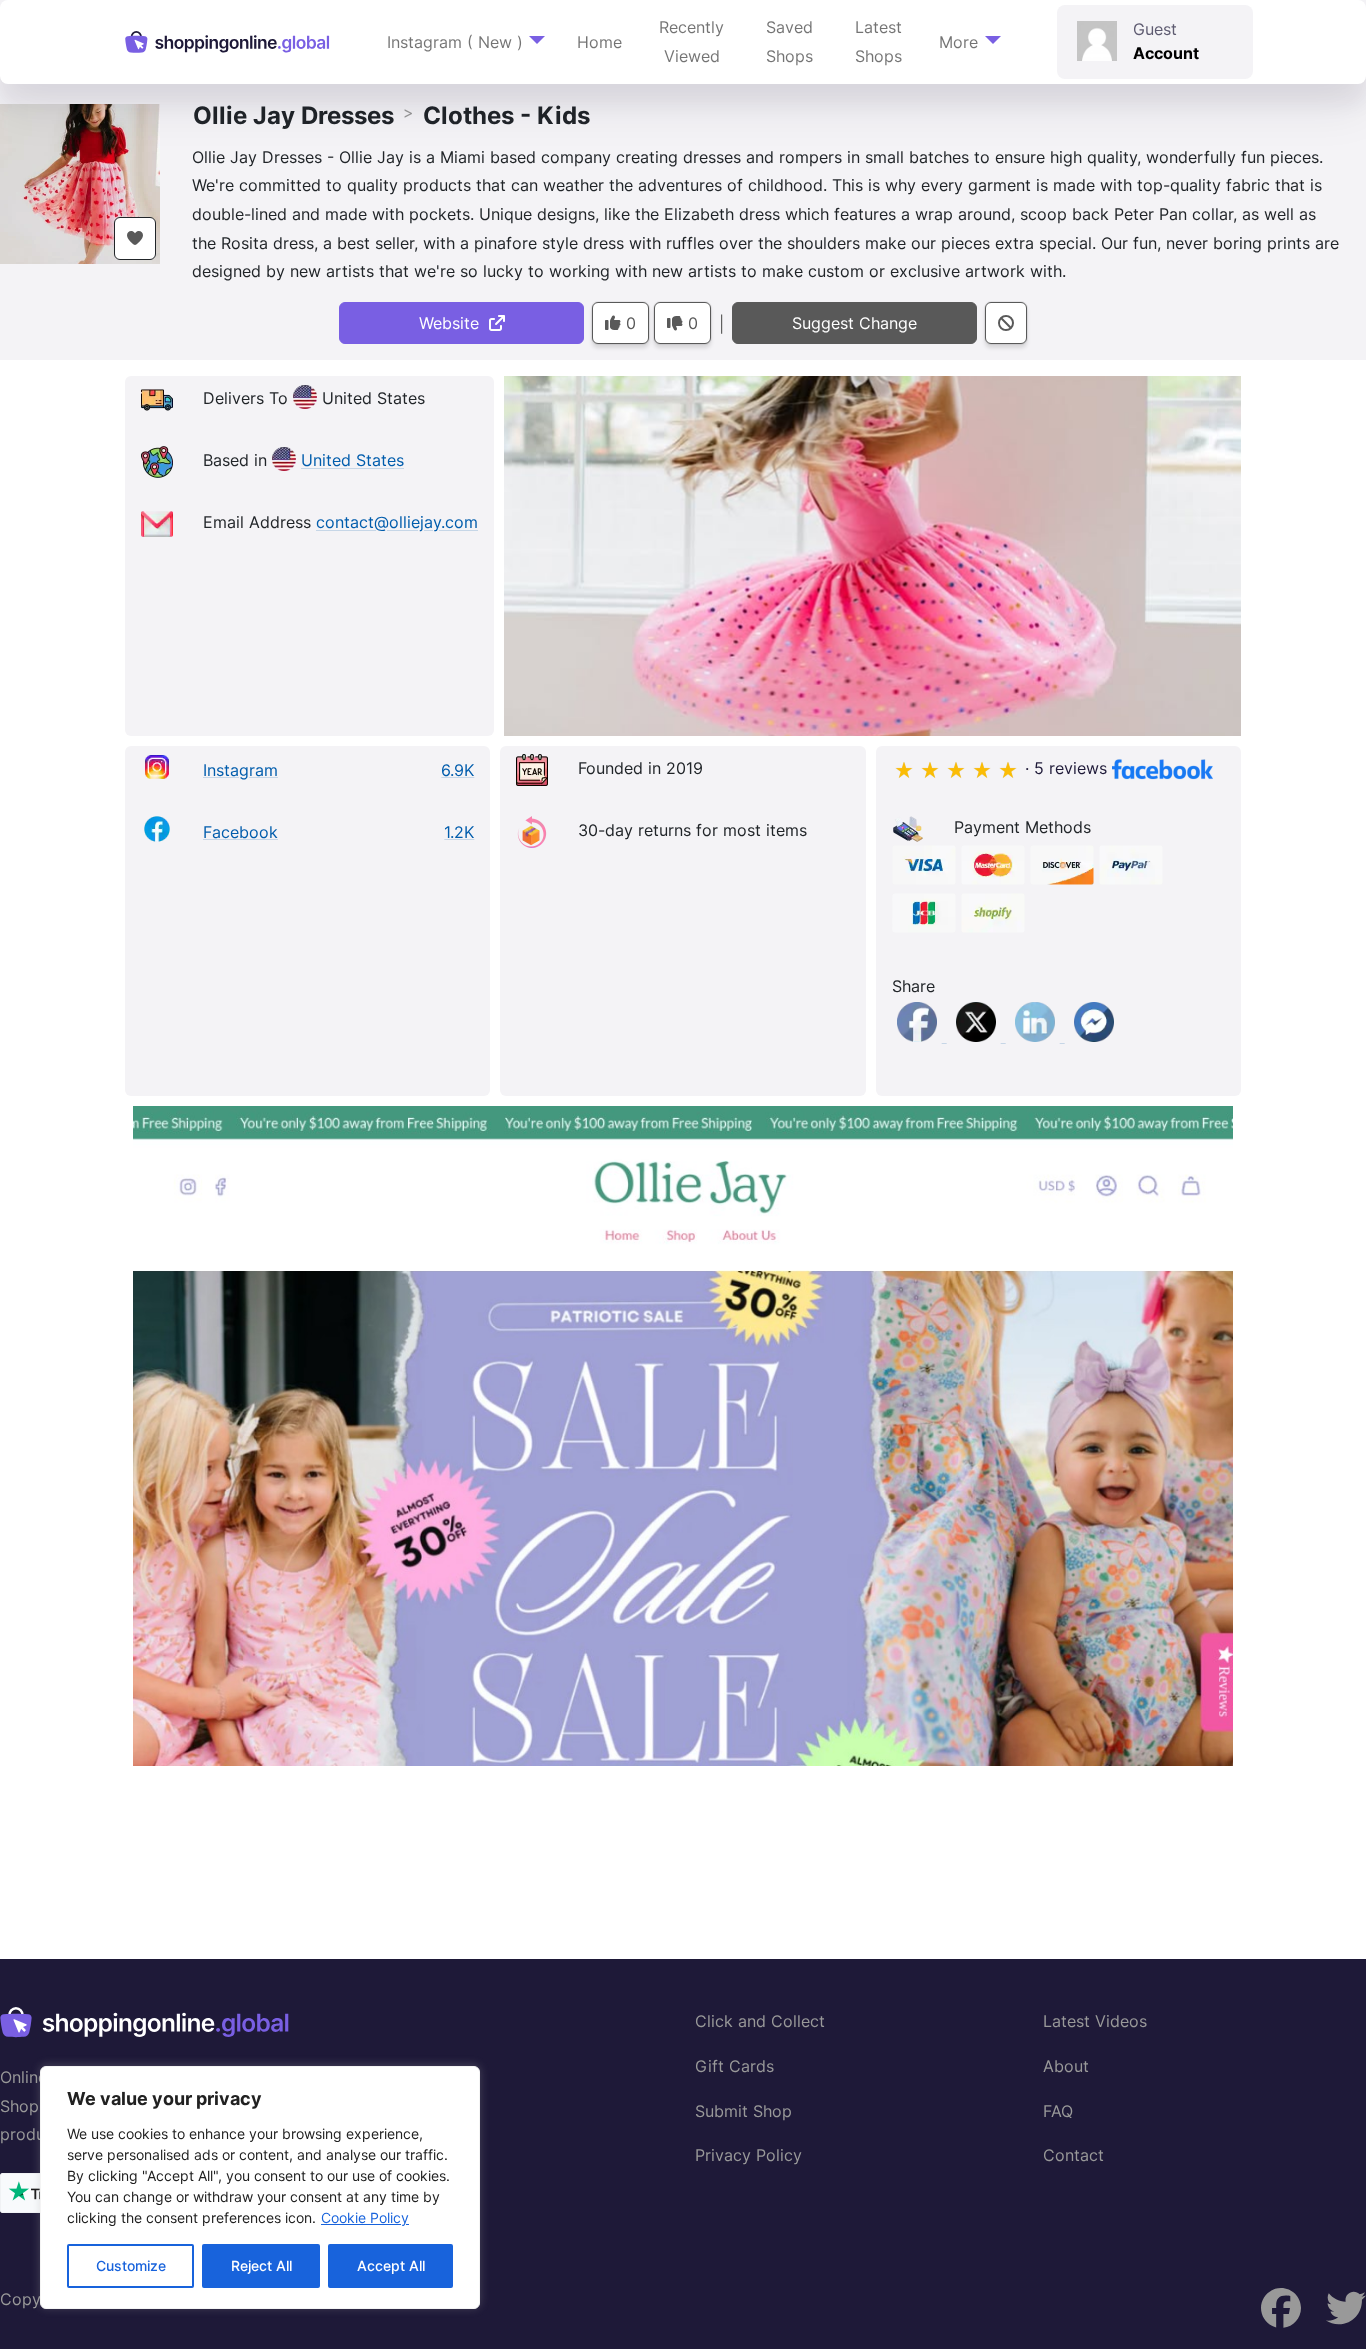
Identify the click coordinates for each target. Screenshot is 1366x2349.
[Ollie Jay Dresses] (80, 182)
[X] (978, 1036)
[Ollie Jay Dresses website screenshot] (683, 1436)
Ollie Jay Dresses (293, 115)
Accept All (391, 2265)
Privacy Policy (748, 2155)
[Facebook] (919, 1036)
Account (1166, 53)
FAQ (1058, 2111)
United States (352, 461)
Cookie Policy (365, 2217)
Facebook (240, 832)
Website (454, 323)
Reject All (261, 2265)
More (958, 42)
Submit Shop (743, 2111)
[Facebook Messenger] (1094, 1036)
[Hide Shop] (1006, 323)
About (1066, 2066)
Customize (131, 2265)
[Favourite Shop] (135, 238)
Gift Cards (734, 2066)
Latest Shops (878, 41)
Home (599, 42)
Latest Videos (1095, 2021)
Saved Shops (789, 41)
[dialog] (260, 2187)
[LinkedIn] (1037, 1036)
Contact (1073, 2155)
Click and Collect (760, 2021)
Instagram (240, 770)
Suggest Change (854, 323)
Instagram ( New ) (455, 42)
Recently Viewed (691, 41)
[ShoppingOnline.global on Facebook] (1346, 2308)
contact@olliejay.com (397, 523)
